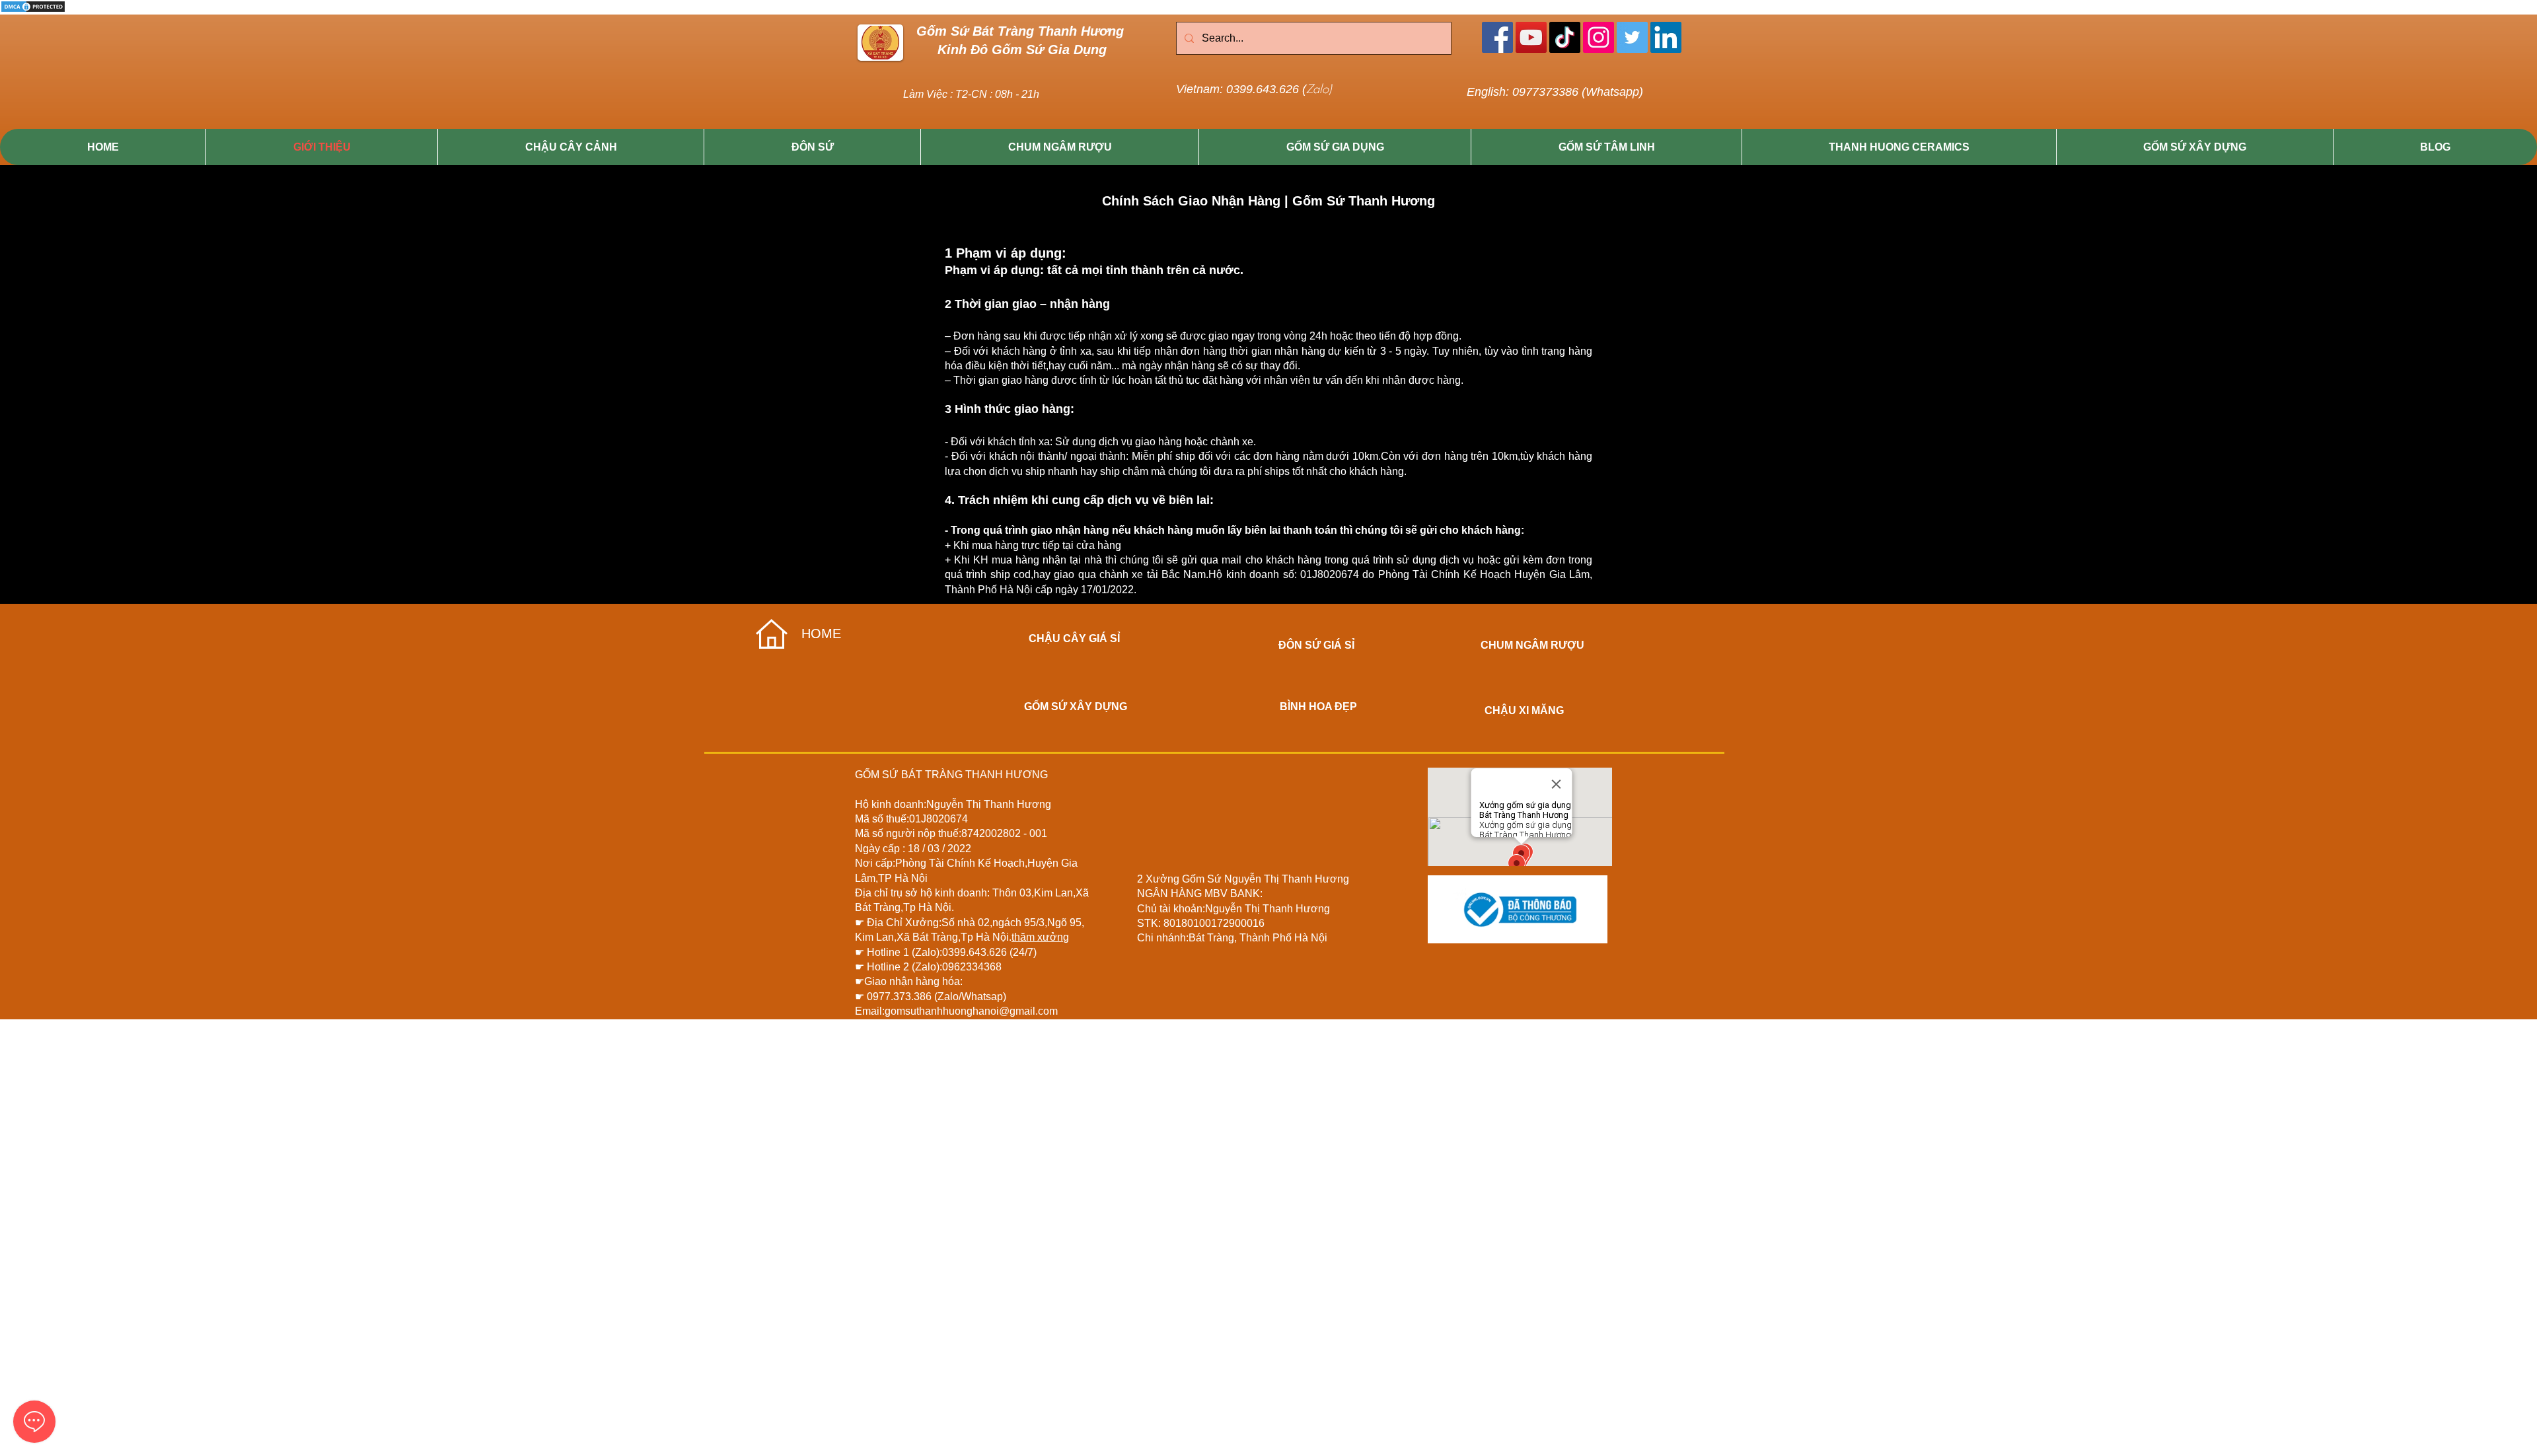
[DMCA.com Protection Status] (33, 11)
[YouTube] (1531, 37)
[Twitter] (1632, 37)
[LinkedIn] (1666, 37)
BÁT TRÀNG (932, 775)
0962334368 (972, 967)
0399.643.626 (976, 952)
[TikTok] (1565, 37)
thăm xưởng (1040, 937)
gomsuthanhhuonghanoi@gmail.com (971, 1011)
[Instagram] (1599, 37)
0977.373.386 (901, 997)
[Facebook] (1497, 37)
